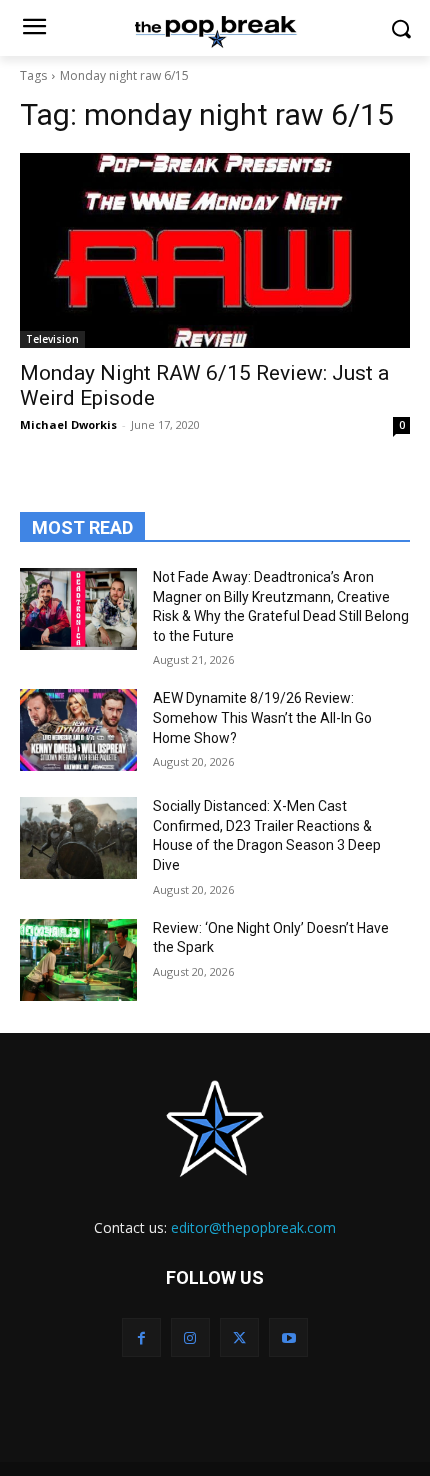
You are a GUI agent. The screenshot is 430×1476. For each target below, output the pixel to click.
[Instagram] (190, 1337)
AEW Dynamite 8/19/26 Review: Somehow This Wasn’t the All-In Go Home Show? (262, 717)
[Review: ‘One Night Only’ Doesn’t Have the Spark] (78, 960)
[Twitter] (239, 1337)
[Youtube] (288, 1337)
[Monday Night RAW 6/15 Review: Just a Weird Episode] (215, 250)
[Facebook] (141, 1337)
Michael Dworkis (68, 424)
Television (52, 339)
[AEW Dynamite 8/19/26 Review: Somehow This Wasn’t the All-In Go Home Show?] (78, 730)
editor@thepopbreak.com (253, 1227)
